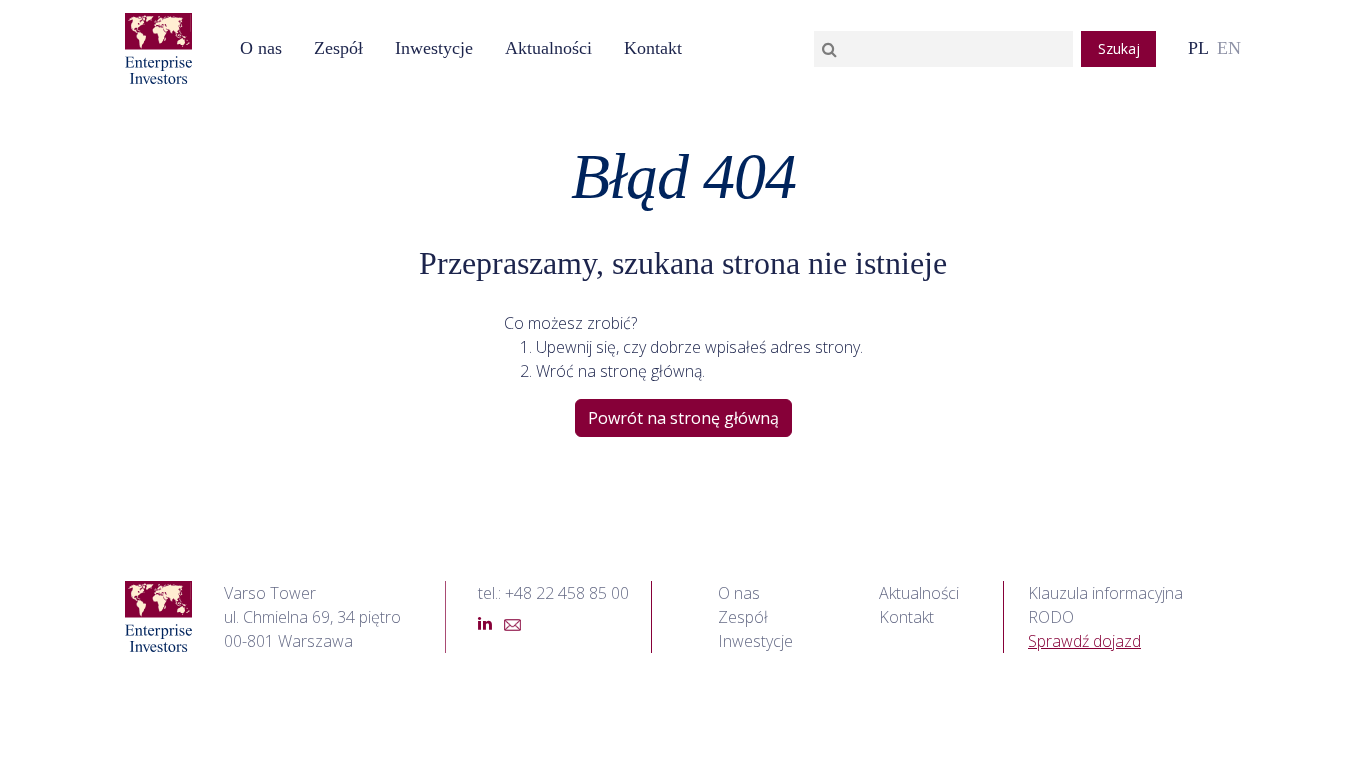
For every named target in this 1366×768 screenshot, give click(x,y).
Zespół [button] (338, 48)
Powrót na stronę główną (683, 418)
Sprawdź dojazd (1084, 641)
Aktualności (919, 593)
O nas (261, 48)
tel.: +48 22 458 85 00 (553, 593)
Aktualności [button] (548, 48)
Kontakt (653, 48)
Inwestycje (434, 48)
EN (1229, 48)
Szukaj (1119, 48)
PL (1198, 48)
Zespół (743, 617)
